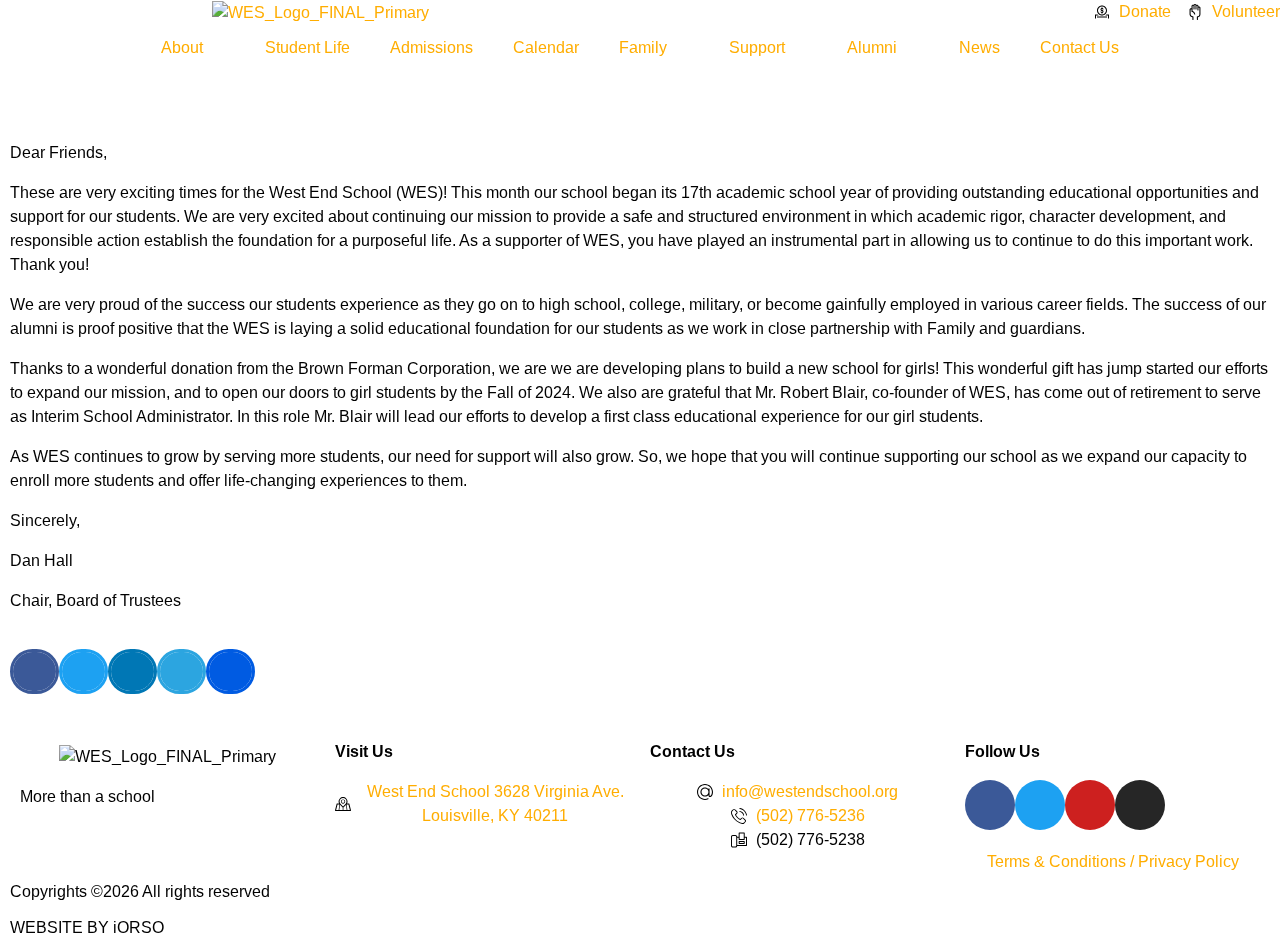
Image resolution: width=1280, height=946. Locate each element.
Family (643, 47)
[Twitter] (1040, 805)
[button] (34, 671)
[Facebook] (990, 805)
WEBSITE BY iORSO (87, 927)
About (182, 47)
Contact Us (1079, 47)
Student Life (307, 47)
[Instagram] (1140, 805)
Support (757, 47)
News (979, 47)
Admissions (431, 47)
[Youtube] (1090, 805)
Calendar (546, 47)
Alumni (872, 47)
